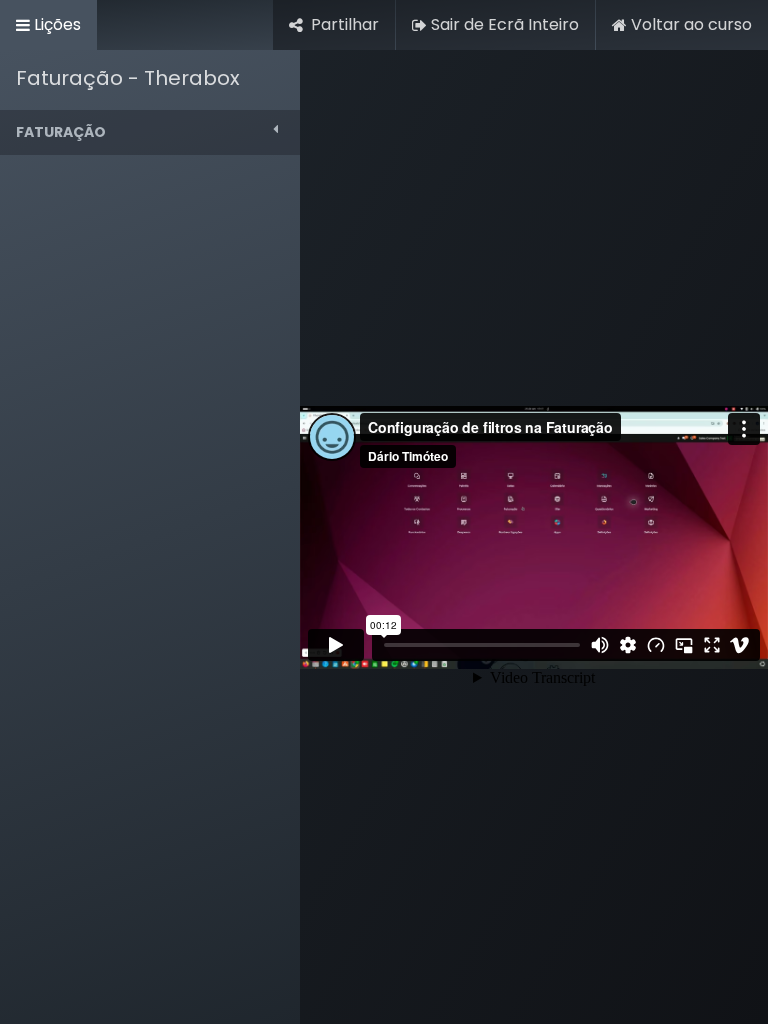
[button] (150, 132)
